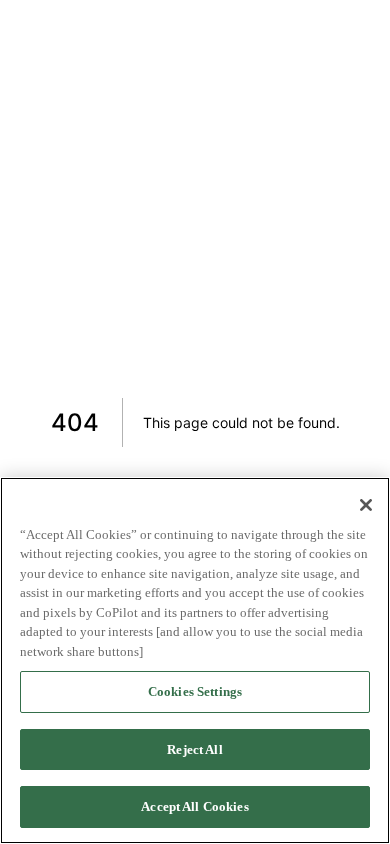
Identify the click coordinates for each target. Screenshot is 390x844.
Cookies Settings (195, 691)
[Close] (366, 505)
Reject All (194, 749)
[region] (195, 660)
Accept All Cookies (194, 806)
